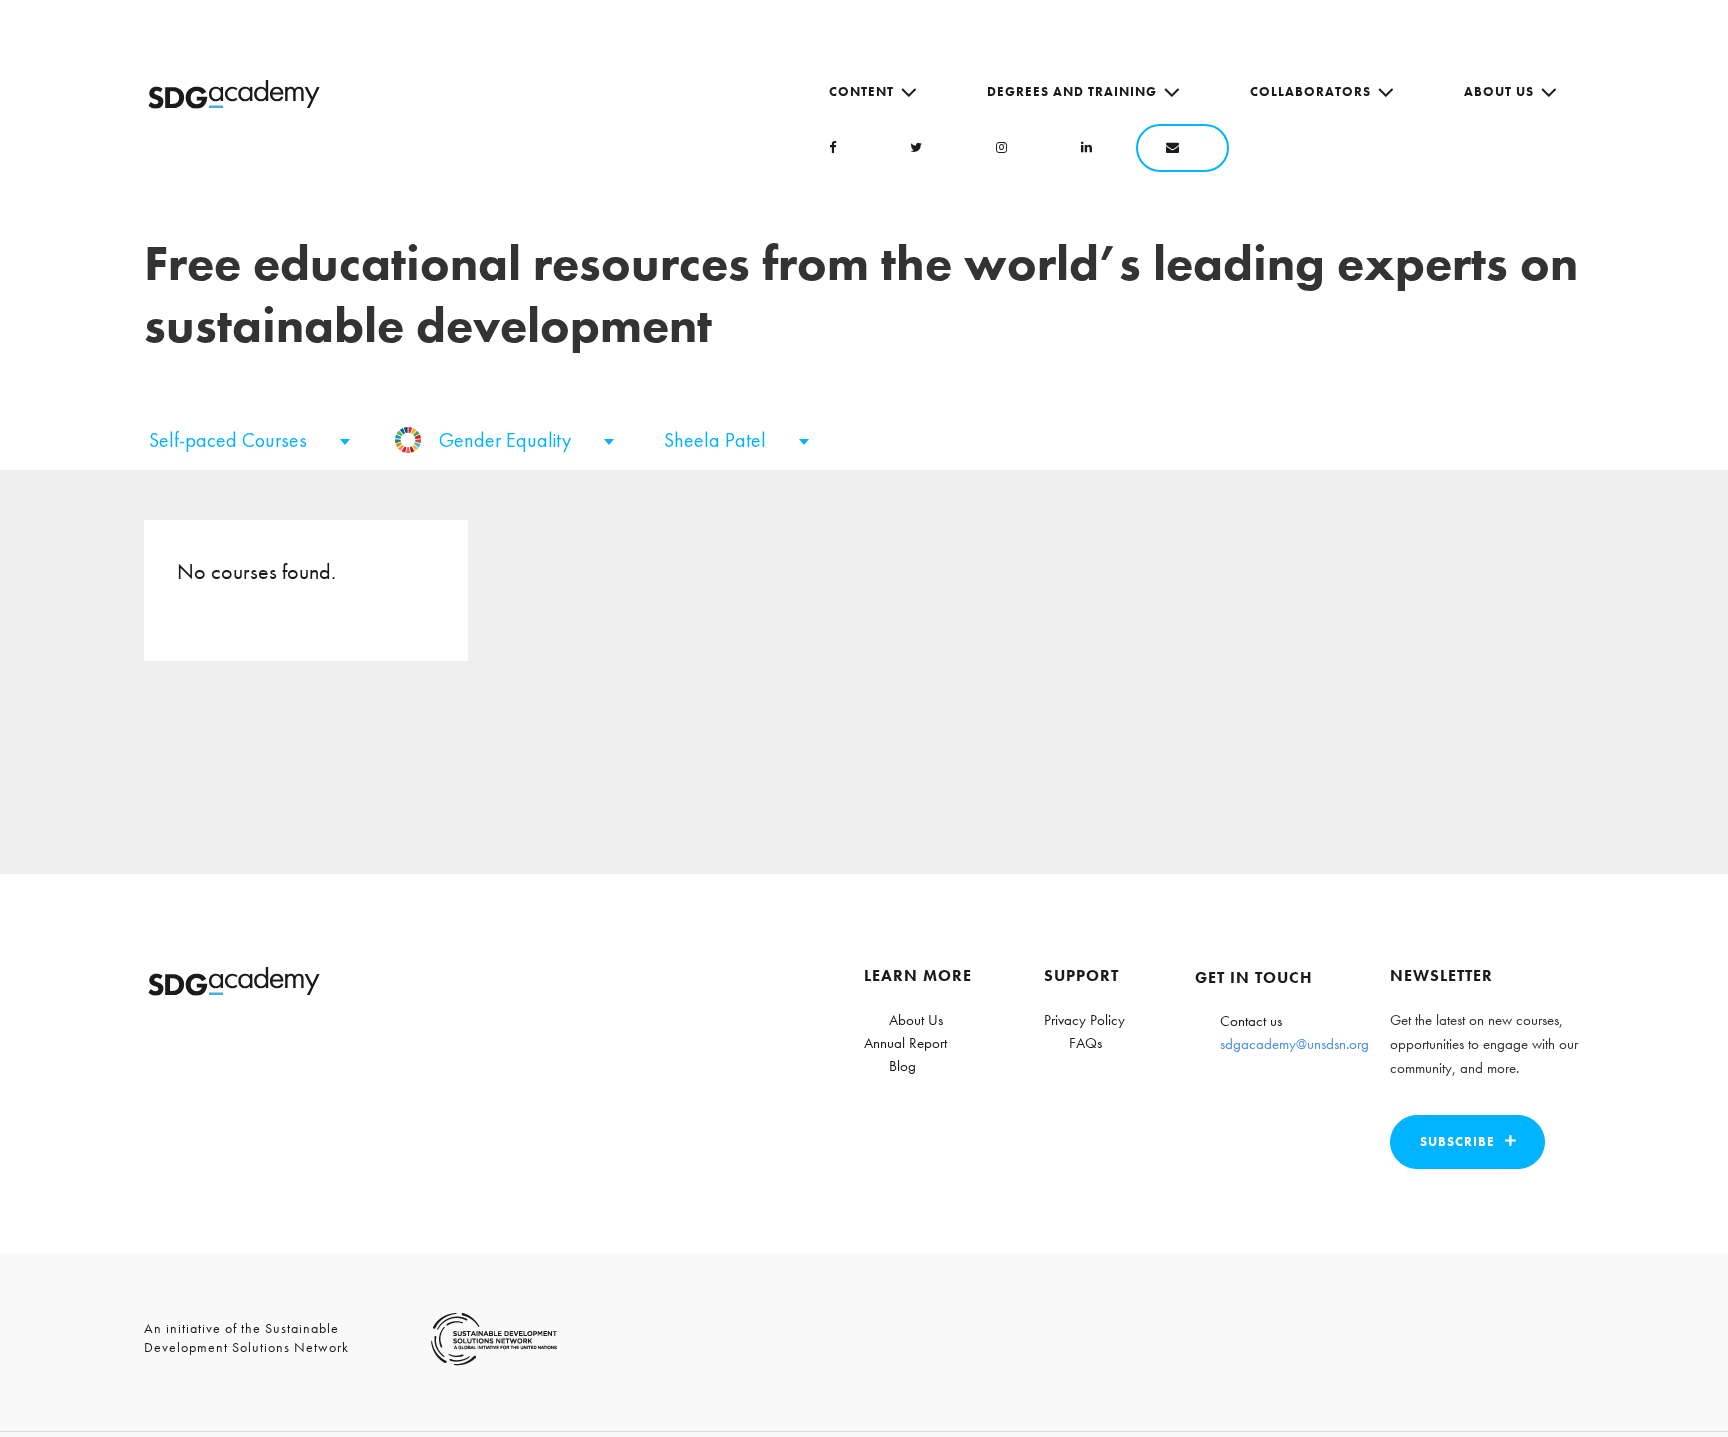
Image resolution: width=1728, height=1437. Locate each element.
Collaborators (1310, 91)
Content (861, 91)
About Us (1499, 91)
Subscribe (1457, 1141)
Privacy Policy (1084, 1020)
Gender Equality (507, 440)
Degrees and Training (1072, 91)
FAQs (1085, 1043)
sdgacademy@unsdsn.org (1294, 1044)
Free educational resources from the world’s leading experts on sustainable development (861, 294)
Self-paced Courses (230, 440)
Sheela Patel (717, 440)
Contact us (1251, 1021)
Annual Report (905, 1043)
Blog (902, 1066)
